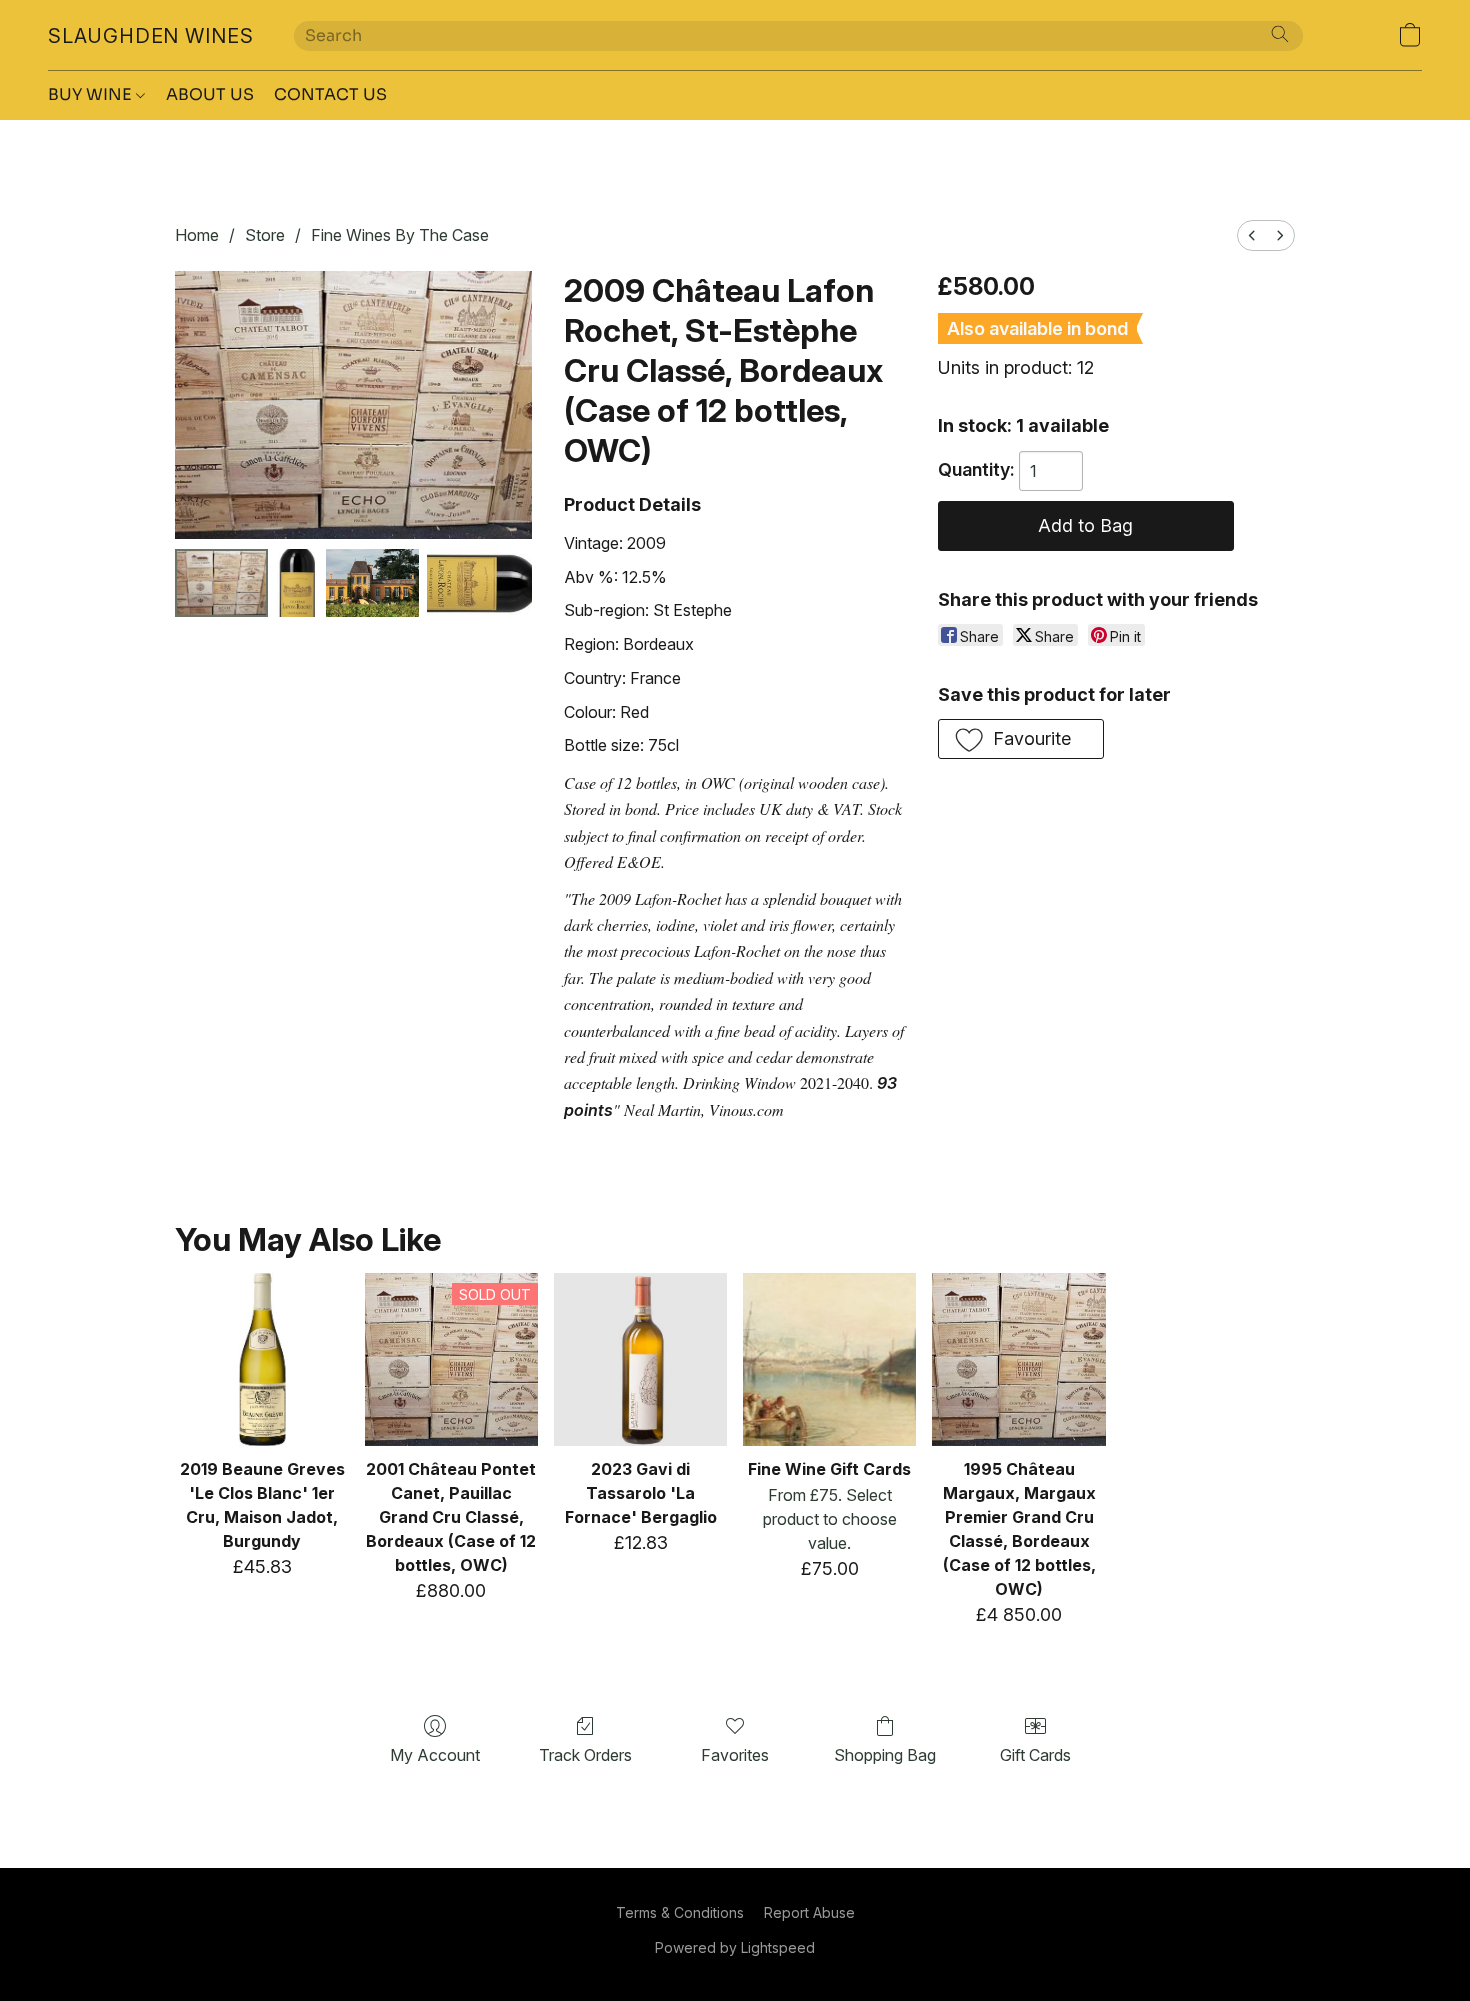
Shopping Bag (885, 1755)
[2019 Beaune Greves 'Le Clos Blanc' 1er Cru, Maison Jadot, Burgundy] (261, 1359)
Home (197, 235)
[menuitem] (1252, 235)
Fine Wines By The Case (400, 235)
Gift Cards (1035, 1755)
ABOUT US (210, 94)
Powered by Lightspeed (735, 1947)
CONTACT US (330, 94)
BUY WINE (92, 94)
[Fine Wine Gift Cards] (829, 1359)
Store (265, 235)
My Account (435, 1755)
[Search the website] (1280, 34)
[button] (151, 35)
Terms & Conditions (680, 1912)
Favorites (735, 1755)
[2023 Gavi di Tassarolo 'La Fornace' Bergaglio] (640, 1359)
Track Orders (585, 1755)
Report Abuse (809, 1912)
